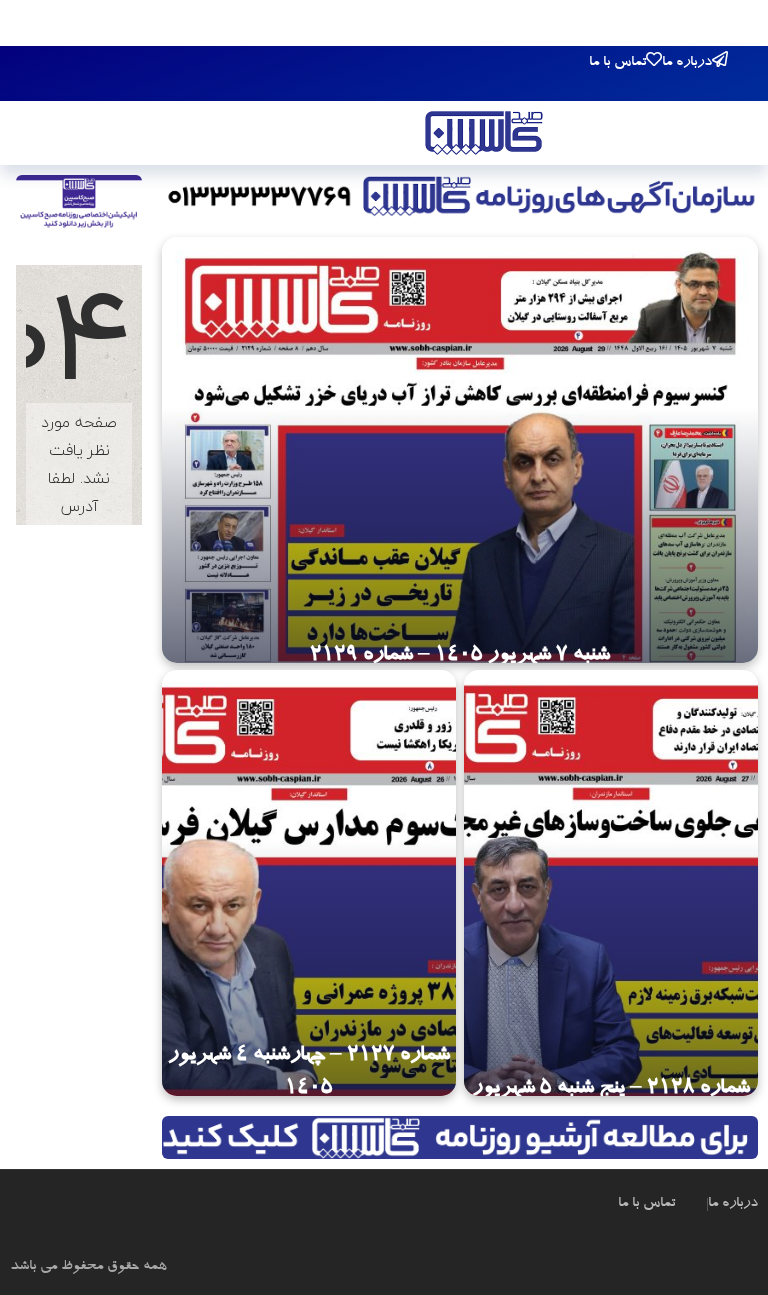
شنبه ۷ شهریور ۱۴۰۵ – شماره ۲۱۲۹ (460, 656)
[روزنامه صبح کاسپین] (484, 136)
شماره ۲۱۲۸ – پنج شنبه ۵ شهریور (611, 1089)
